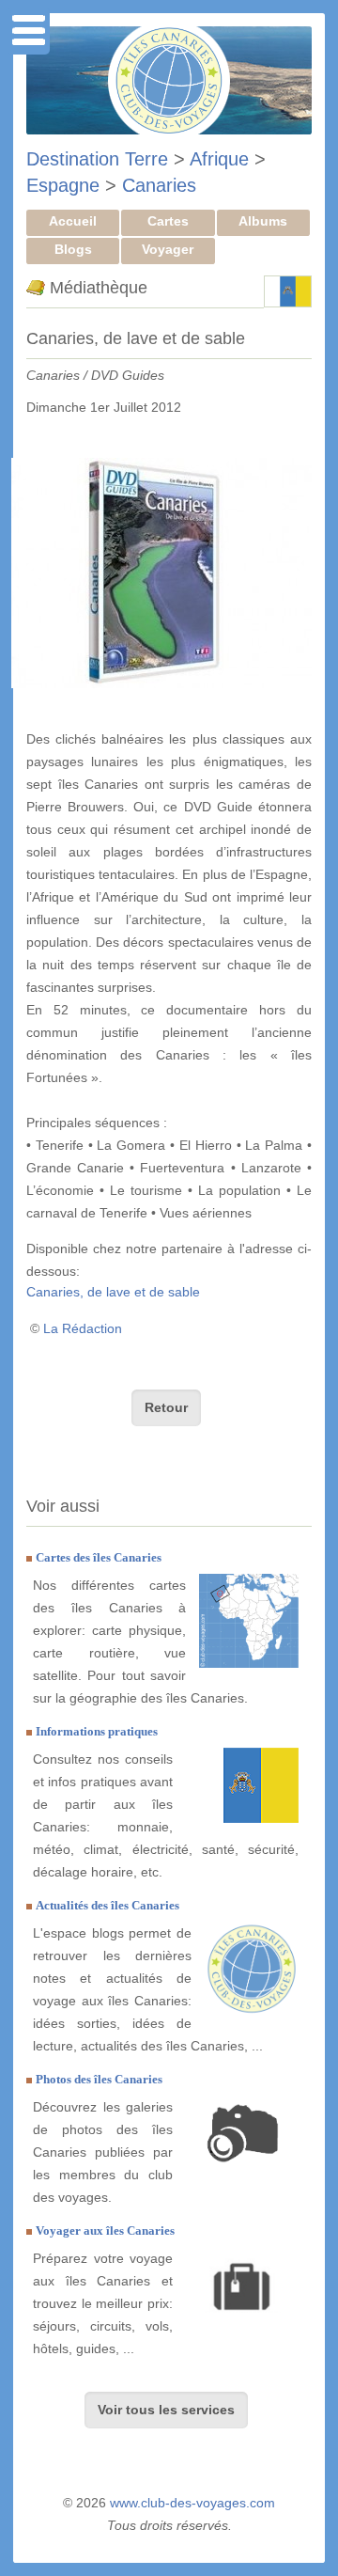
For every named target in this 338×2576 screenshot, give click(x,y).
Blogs (73, 249)
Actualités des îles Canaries (108, 1905)
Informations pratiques (97, 1731)
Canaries (159, 185)
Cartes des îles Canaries (99, 1557)
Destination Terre (97, 159)
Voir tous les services (166, 2410)
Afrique (219, 159)
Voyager (168, 249)
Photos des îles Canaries (99, 2079)
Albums (263, 221)
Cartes (168, 221)
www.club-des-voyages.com (192, 2503)
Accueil (73, 221)
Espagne (63, 185)
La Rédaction (83, 1328)
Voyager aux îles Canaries (105, 2230)
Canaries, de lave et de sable (113, 1292)
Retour (166, 1407)
